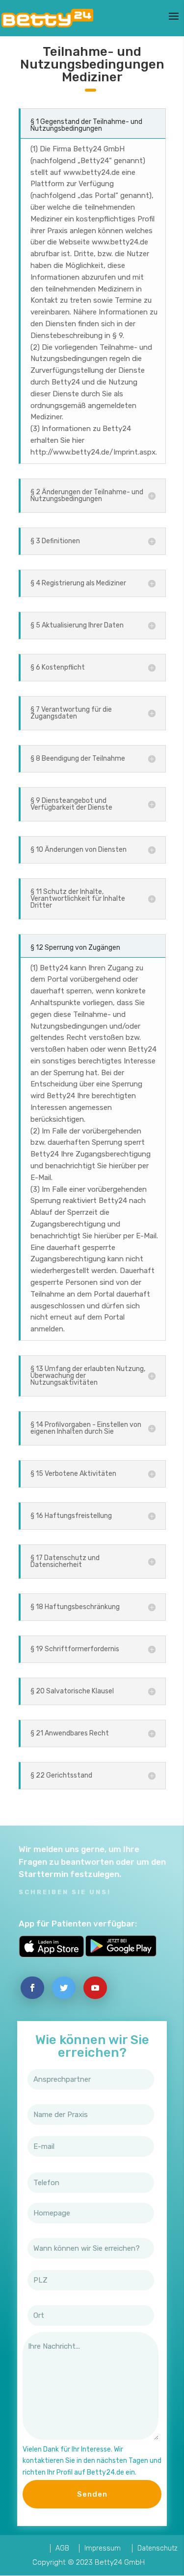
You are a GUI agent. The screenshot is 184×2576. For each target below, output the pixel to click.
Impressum (103, 2548)
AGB (62, 2548)
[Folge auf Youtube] (95, 1988)
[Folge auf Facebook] (32, 1988)
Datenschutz (158, 2548)
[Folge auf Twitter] (64, 1988)
